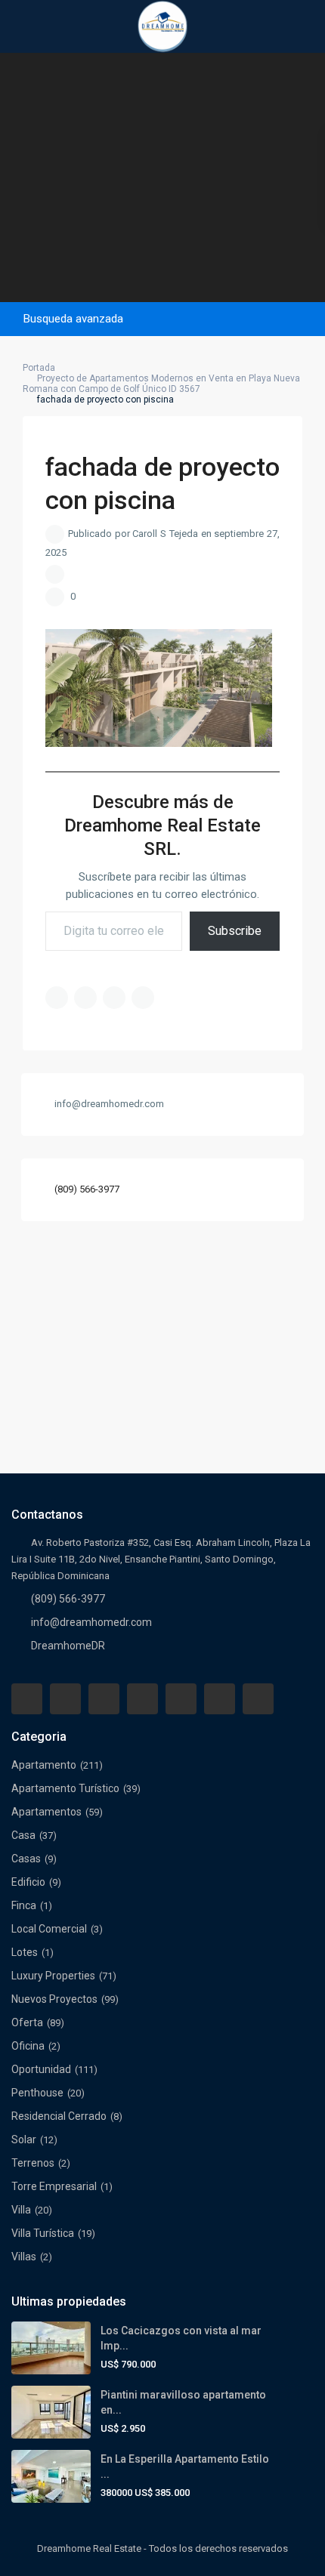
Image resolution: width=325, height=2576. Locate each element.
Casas (26, 1859)
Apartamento (44, 1765)
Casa (23, 1835)
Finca (24, 1905)
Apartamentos (46, 1812)
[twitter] (104, 1699)
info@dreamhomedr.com (91, 1622)
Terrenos (33, 2163)
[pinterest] (181, 1699)
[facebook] (27, 1699)
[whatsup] (65, 1699)
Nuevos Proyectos (54, 1999)
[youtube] (220, 1699)
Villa (21, 2210)
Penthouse (37, 2093)
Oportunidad (41, 2069)
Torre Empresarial (54, 2186)
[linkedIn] (142, 1699)
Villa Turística (43, 2233)
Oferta (27, 2022)
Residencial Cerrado (59, 2116)
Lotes (25, 1952)
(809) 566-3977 (87, 1189)
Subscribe (235, 931)
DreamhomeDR (68, 1646)
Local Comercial (49, 1929)
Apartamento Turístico (65, 1788)
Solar (24, 2139)
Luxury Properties (53, 1976)
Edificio (28, 1882)
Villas (24, 2257)
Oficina (28, 2046)
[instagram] (258, 1699)
